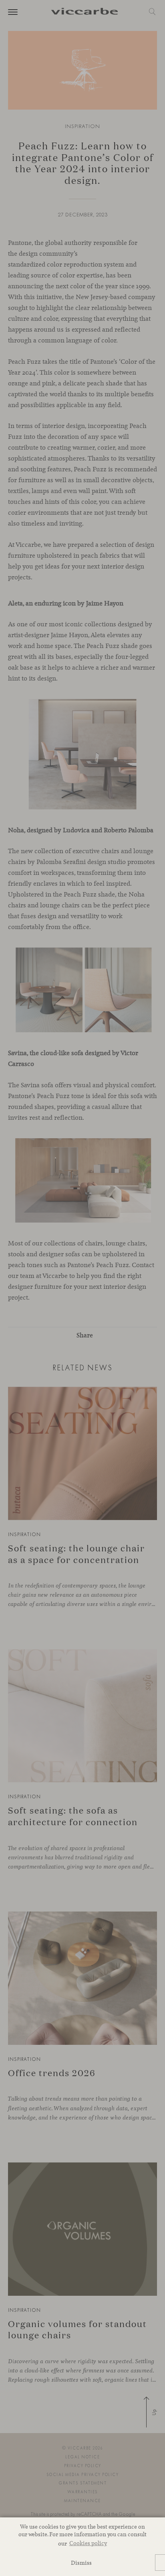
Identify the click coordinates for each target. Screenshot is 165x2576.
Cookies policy (88, 2543)
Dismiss (81, 2563)
